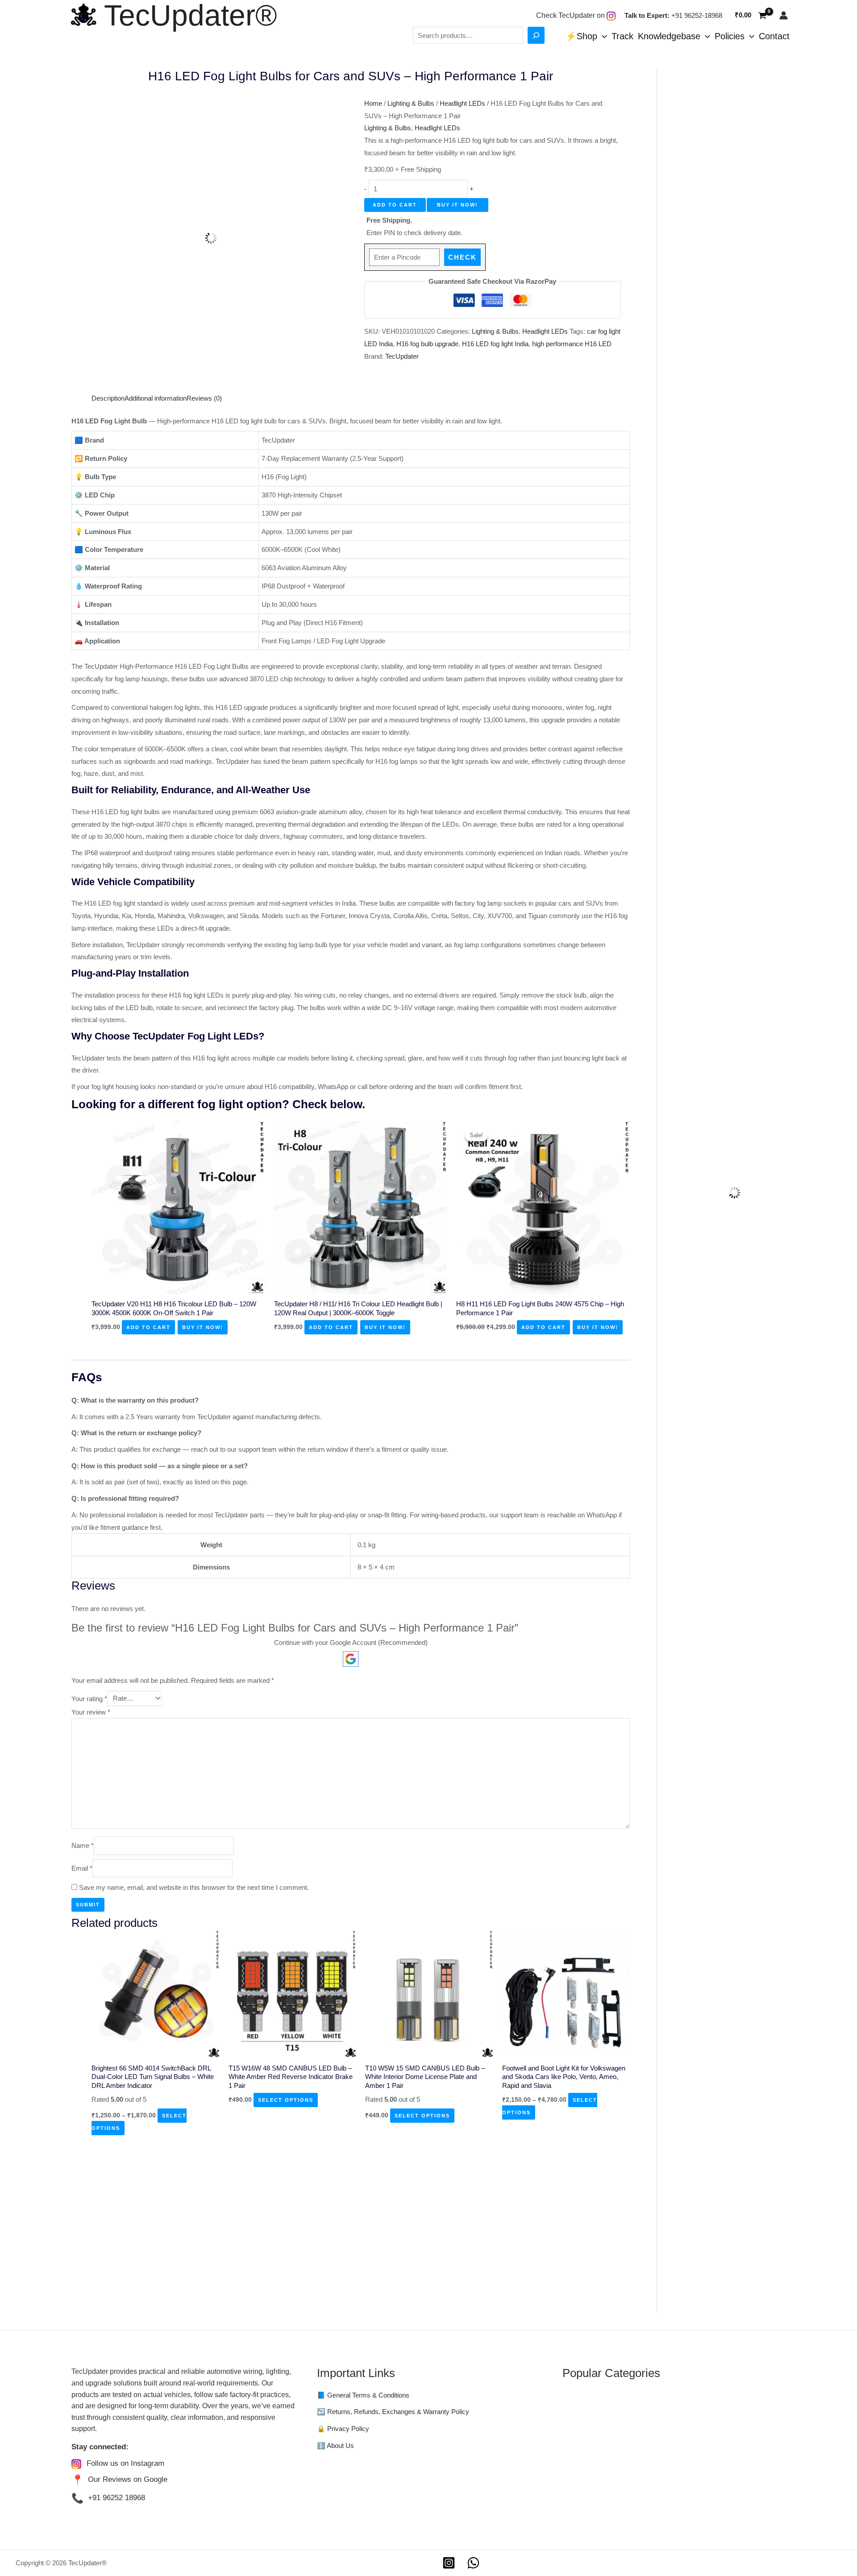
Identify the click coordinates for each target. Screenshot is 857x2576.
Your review (91, 1712)
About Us (340, 2446)
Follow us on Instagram (125, 2463)
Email (82, 1868)
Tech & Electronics (590, 2507)
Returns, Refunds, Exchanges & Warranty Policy (398, 2412)
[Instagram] (449, 2563)
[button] (602, 36)
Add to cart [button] (148, 1327)
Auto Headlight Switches (598, 2408)
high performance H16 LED (572, 344)
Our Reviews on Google (128, 2479)
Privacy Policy (348, 2429)
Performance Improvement (602, 2483)
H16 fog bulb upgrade (427, 344)
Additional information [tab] (156, 398)
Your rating (89, 1698)
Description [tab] (108, 398)
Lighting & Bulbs (411, 103)
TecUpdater (402, 356)
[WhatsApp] (473, 2563)
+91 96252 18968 (116, 2498)
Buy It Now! (458, 205)
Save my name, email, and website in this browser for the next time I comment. (194, 1887)
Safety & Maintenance (595, 2495)
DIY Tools (576, 2421)
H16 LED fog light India (495, 344)
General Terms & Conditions (368, 2395)
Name (83, 1846)
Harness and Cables (592, 2433)
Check (462, 257)
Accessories (581, 2396)
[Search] (536, 35)
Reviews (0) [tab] (204, 398)
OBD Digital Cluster (591, 2470)
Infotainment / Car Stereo (599, 2445)
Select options (286, 2100)
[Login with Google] (351, 1659)
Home (373, 103)
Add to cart (395, 205)
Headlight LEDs (462, 103)
